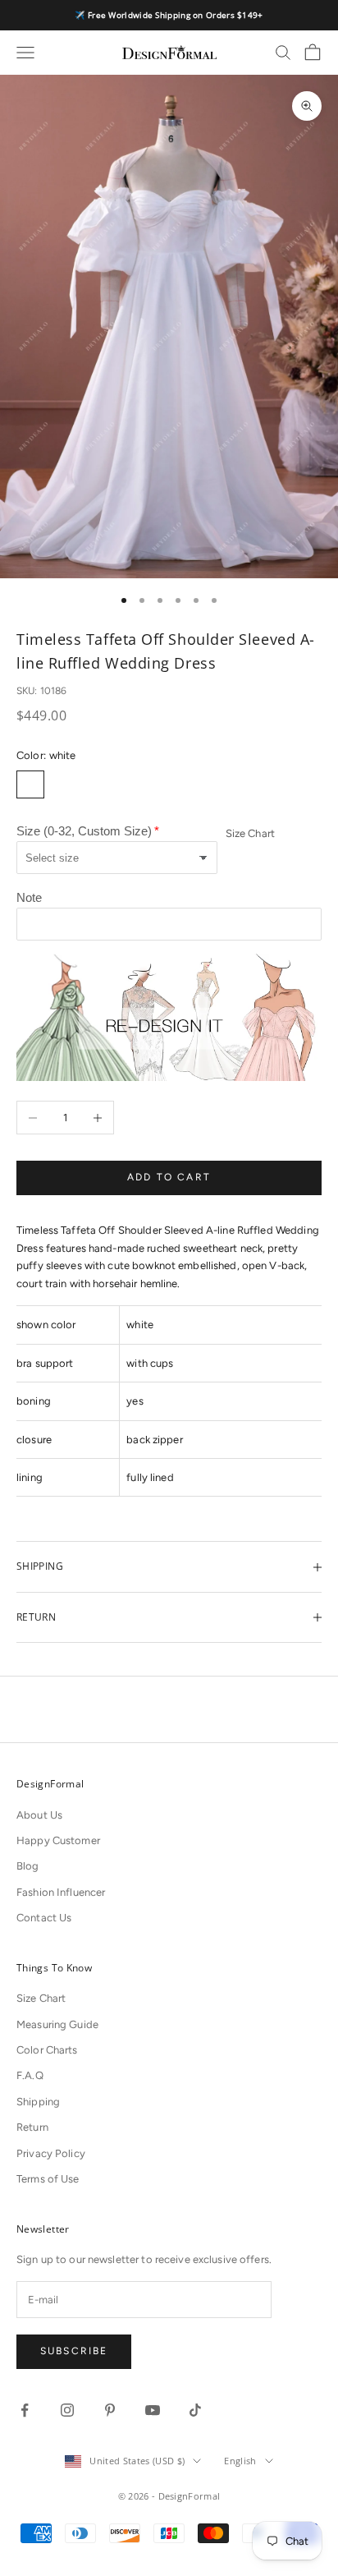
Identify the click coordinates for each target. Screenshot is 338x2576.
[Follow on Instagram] (67, 2410)
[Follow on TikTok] (195, 2410)
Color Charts (47, 2050)
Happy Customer (58, 1840)
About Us (39, 1815)
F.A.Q (30, 2075)
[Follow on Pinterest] (110, 2410)
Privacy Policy (51, 2153)
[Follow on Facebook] (25, 2410)
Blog (28, 1866)
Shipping (38, 2102)
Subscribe (74, 2351)
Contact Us (44, 1918)
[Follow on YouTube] (153, 2410)
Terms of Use (48, 2179)
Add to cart (169, 1177)
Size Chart (250, 833)
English (240, 2461)
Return (32, 2127)
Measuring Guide (57, 2024)
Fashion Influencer (61, 1892)
